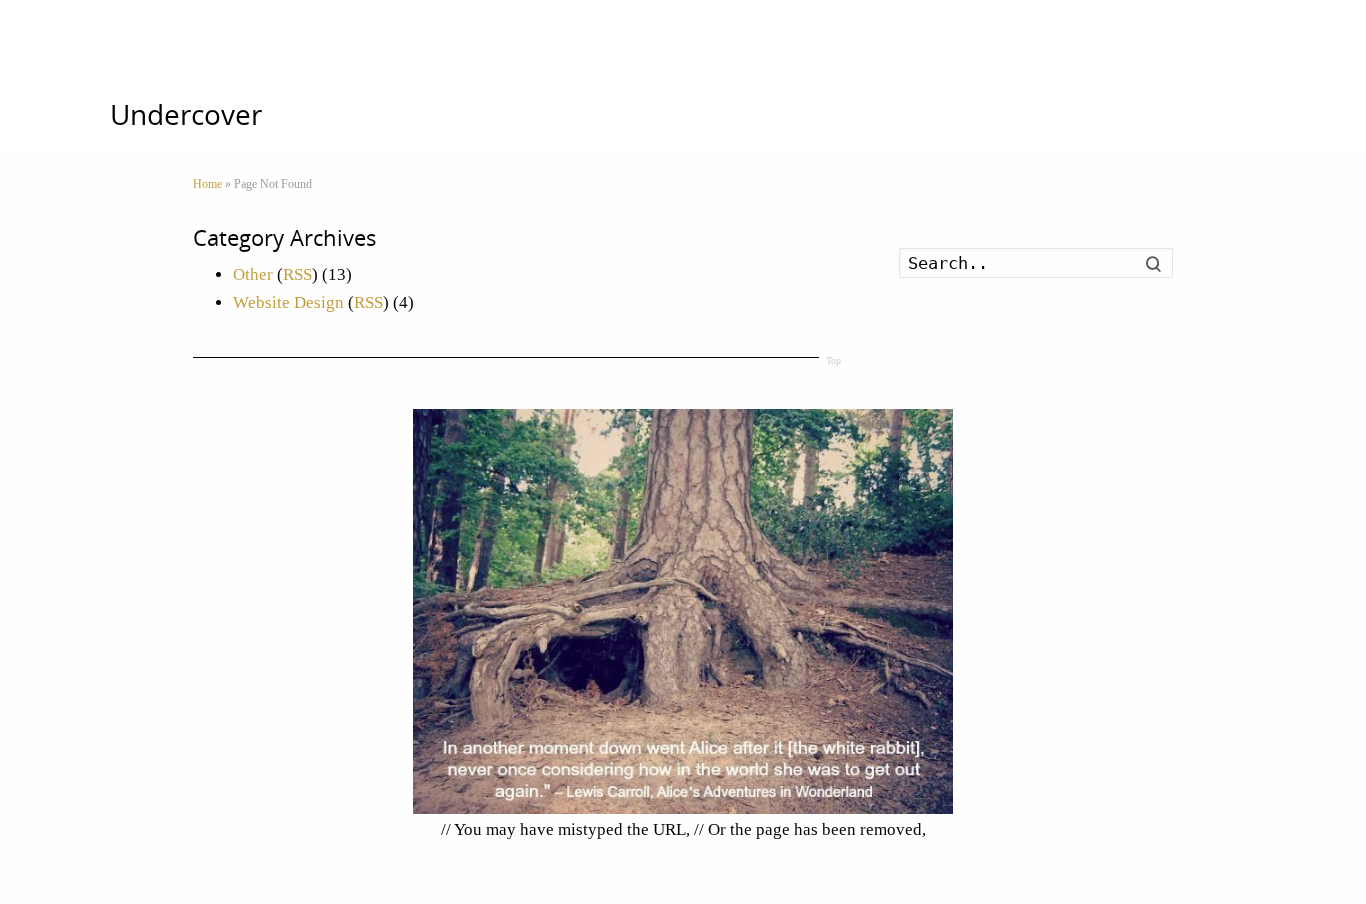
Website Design (288, 302)
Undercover (186, 114)
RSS (297, 274)
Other (253, 274)
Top (833, 360)
